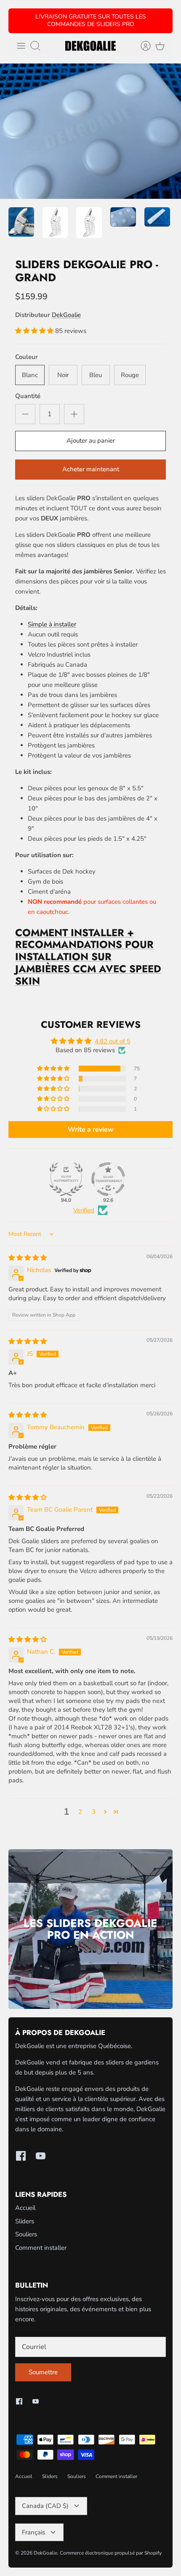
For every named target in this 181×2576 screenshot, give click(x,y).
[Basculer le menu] (21, 46)
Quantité (28, 396)
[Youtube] (41, 2156)
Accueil (25, 2208)
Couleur (27, 357)
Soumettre (43, 2372)
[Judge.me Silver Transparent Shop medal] (108, 1179)
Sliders (25, 2221)
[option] (90, 131)
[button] (35, 331)
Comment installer (41, 2248)
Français (33, 2532)
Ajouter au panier (91, 441)
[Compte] (141, 46)
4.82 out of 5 (113, 1041)
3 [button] (94, 1812)
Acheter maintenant (91, 469)
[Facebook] (21, 2156)
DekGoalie (66, 315)
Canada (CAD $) (45, 2506)
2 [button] (80, 1812)
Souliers (26, 2234)
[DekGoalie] (90, 46)
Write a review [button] (91, 1130)
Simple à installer (52, 624)
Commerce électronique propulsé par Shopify (111, 2553)
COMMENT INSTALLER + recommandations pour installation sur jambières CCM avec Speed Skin (88, 957)
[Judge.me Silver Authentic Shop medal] (66, 1179)
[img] (28, 1258)
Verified (84, 1210)
